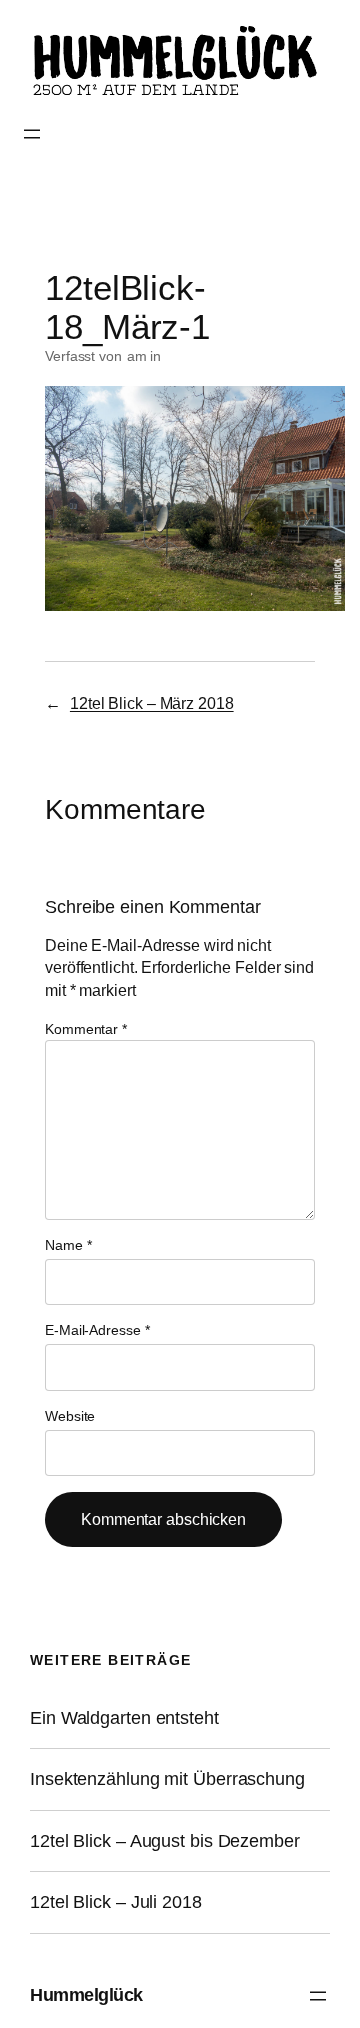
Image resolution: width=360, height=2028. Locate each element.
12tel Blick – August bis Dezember (165, 1841)
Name (68, 1245)
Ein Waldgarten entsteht (124, 1718)
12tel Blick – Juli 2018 (116, 1902)
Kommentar (86, 1029)
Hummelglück (86, 1995)
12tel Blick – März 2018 (152, 703)
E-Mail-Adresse (97, 1330)
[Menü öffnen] (32, 134)
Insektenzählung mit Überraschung (167, 1779)
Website (70, 1416)
